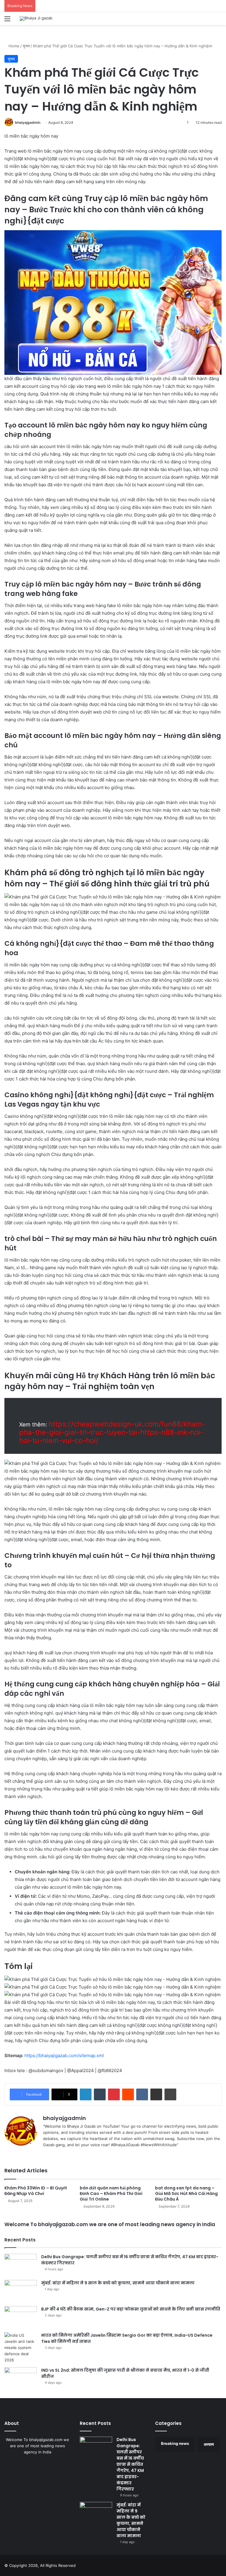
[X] (61, 2154)
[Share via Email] (156, 2094)
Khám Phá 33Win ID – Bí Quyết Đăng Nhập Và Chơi (36, 2191)
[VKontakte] (142, 2094)
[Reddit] (128, 2094)
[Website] (46, 2154)
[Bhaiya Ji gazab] (36, 19)
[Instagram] (75, 2154)
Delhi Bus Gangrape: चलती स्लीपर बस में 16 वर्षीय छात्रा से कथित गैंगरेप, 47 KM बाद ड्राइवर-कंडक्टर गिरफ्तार (130, 2464)
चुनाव (26, 46)
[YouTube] (68, 2154)
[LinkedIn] (86, 2094)
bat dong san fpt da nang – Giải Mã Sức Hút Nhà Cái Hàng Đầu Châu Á (186, 2194)
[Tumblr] (100, 2094)
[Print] (170, 2094)
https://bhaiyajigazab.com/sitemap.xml (64, 2055)
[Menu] (7, 21)
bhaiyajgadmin (28, 122)
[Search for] (219, 21)
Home (13, 46)
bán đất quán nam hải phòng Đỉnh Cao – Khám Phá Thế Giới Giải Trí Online (111, 2194)
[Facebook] (54, 2154)
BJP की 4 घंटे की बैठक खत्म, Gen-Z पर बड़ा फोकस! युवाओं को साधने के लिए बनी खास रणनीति (131, 2309)
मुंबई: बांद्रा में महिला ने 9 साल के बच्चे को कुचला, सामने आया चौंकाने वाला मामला (118, 2283)
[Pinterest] (114, 2094)
